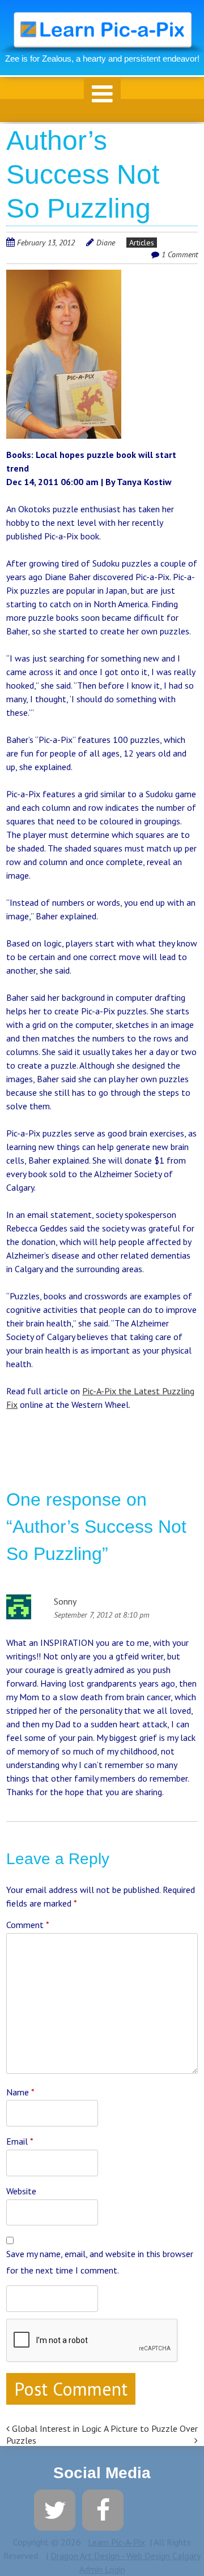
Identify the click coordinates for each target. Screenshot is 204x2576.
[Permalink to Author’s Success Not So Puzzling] (64, 276)
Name (20, 2092)
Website (21, 2191)
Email (20, 2141)
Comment (28, 1925)
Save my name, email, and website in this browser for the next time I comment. (100, 2262)
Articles (142, 243)
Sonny (65, 1601)
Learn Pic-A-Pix (116, 2542)
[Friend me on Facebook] (103, 2509)
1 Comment (180, 254)
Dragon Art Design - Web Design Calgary (126, 2556)
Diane (106, 243)
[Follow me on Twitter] (55, 2509)
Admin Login (102, 2569)
